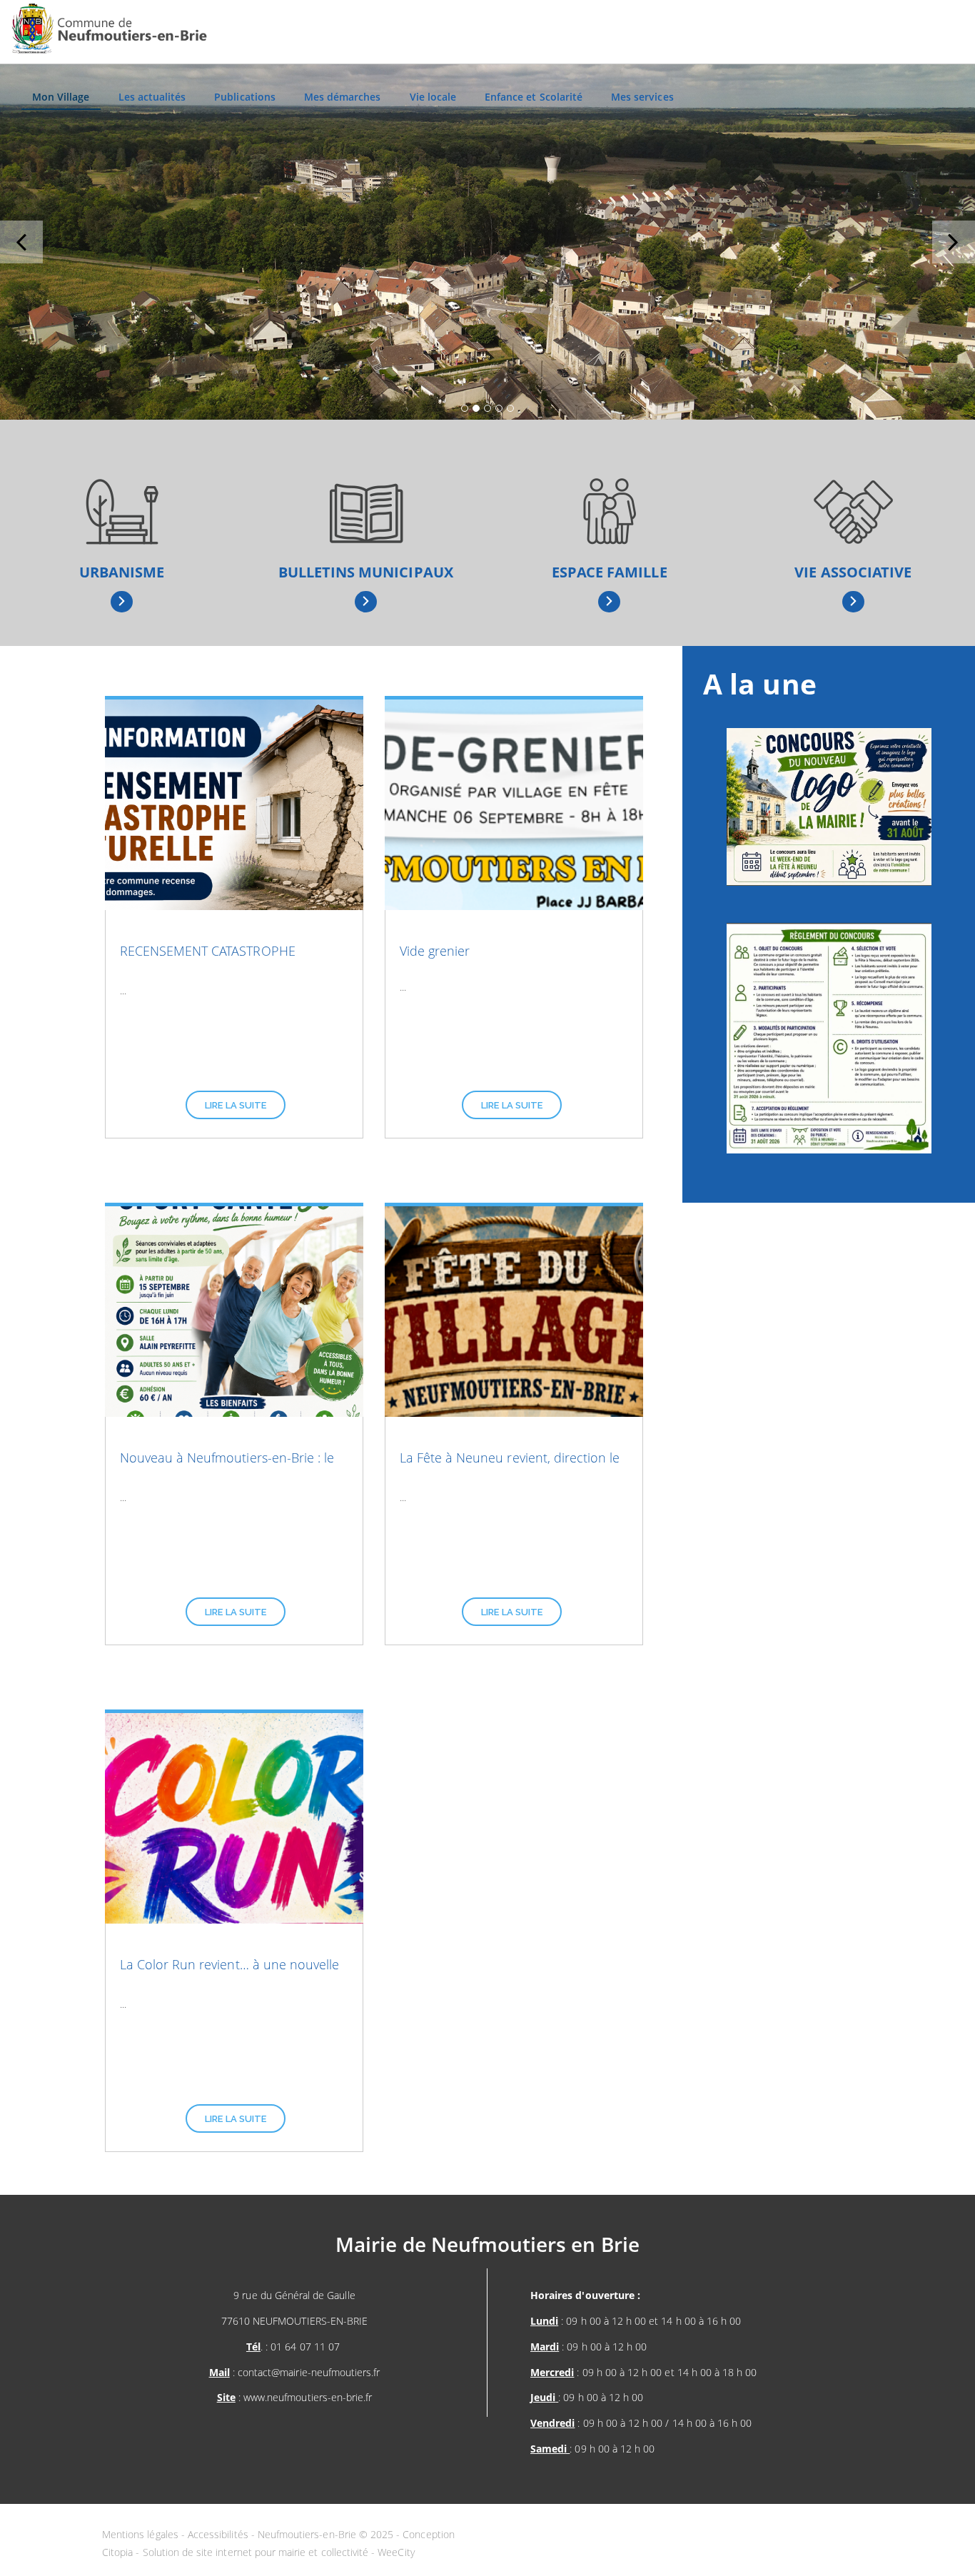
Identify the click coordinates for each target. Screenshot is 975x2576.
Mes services (642, 97)
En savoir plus (122, 602)
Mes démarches (343, 97)
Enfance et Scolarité (534, 97)
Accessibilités (219, 2534)
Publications (245, 97)
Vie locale (433, 97)
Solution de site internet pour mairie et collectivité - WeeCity (279, 2552)
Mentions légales (142, 2534)
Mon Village (61, 97)
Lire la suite (236, 1105)
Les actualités (152, 97)
